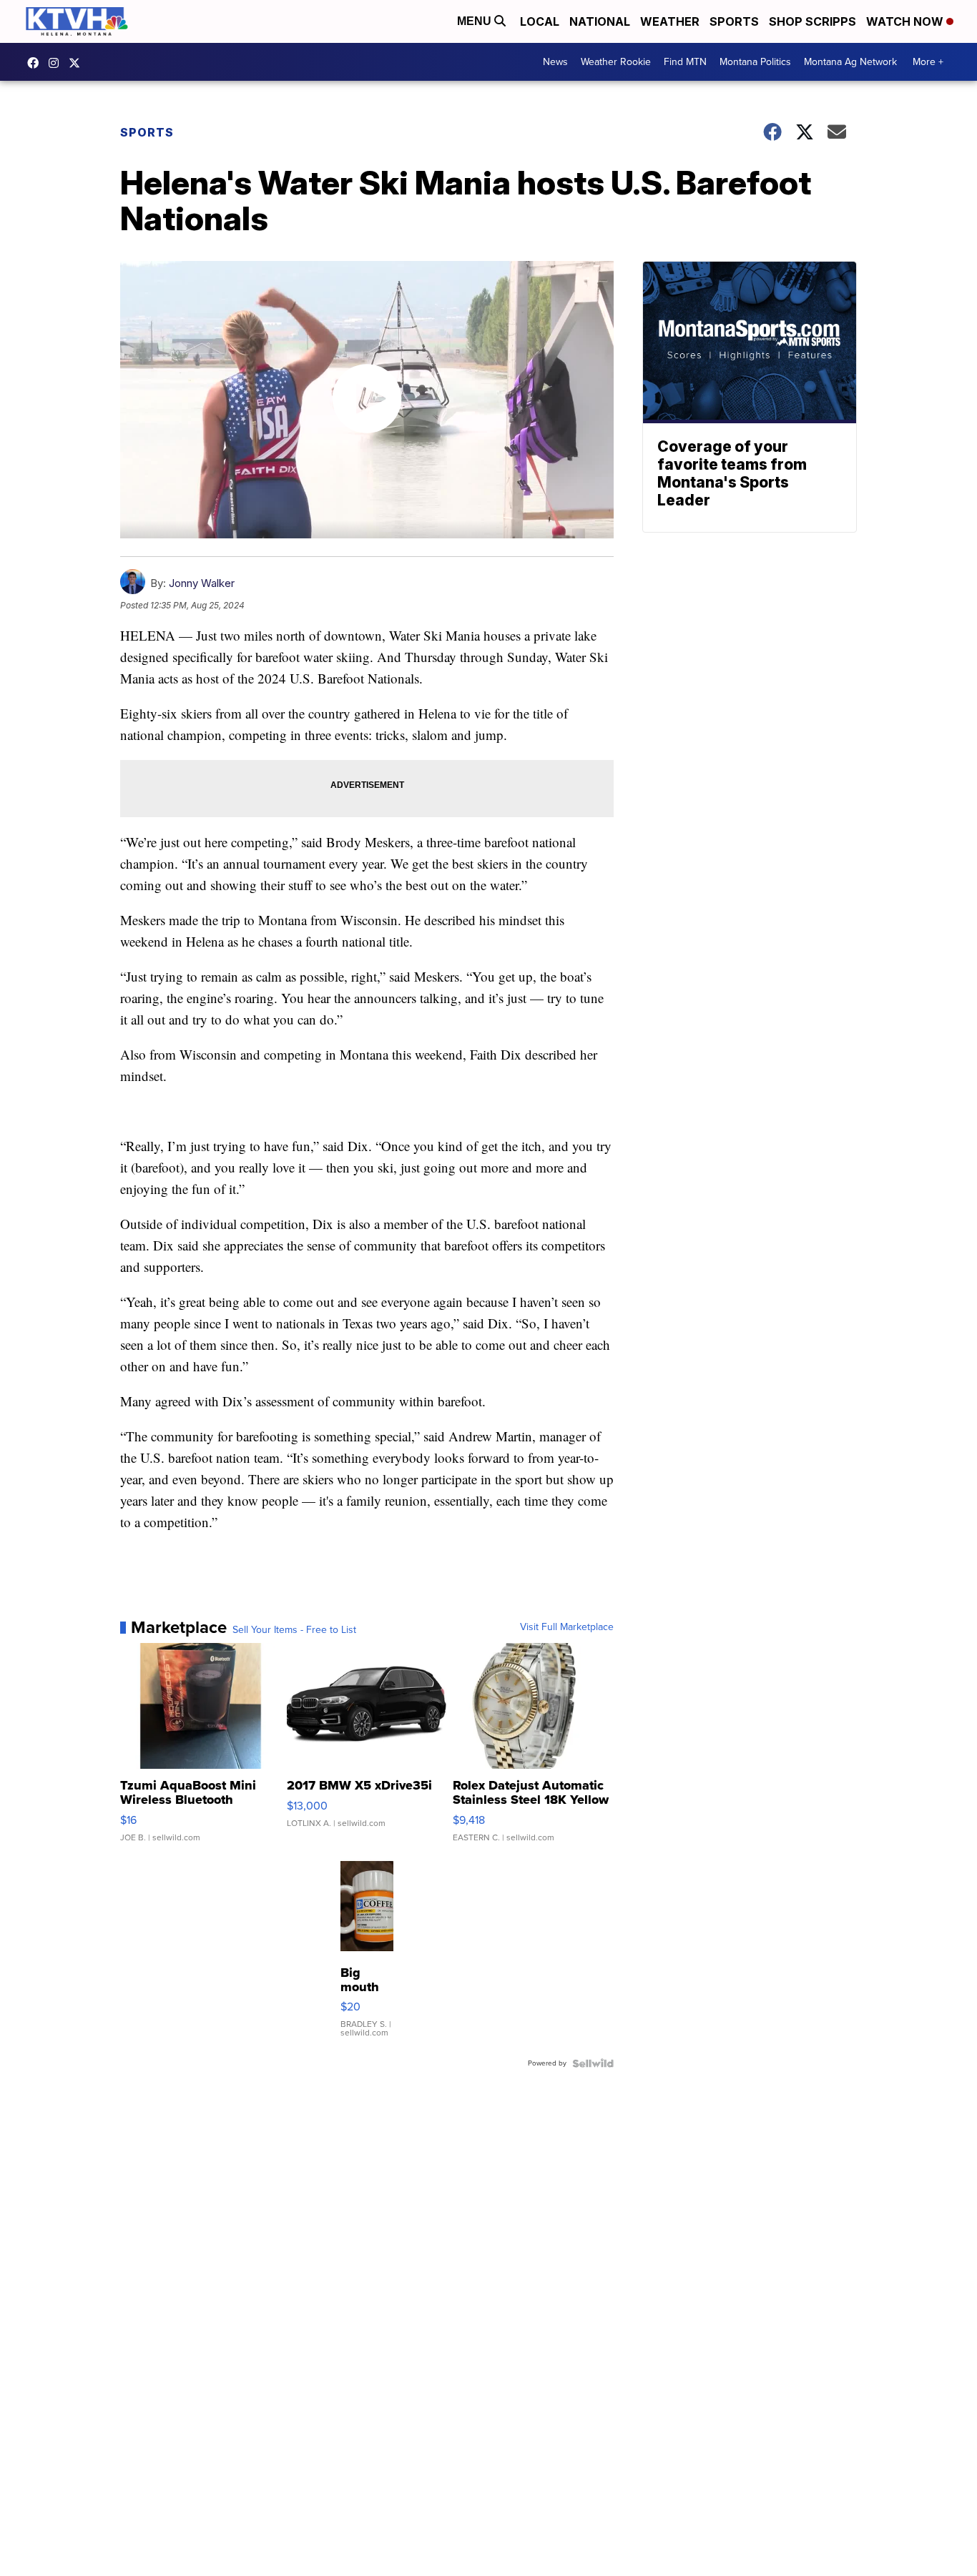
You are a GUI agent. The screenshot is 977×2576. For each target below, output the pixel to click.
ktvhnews (57, 63)
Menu (476, 21)
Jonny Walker (202, 583)
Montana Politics (755, 62)
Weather (670, 21)
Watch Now (906, 21)
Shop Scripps (812, 21)
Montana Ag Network (850, 62)
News (555, 62)
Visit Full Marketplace (567, 1627)
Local (540, 21)
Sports (734, 21)
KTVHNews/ (36, 63)
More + (928, 62)
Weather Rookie (616, 62)
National (600, 21)
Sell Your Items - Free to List (294, 1630)
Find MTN (685, 62)
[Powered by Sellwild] (593, 2063)
